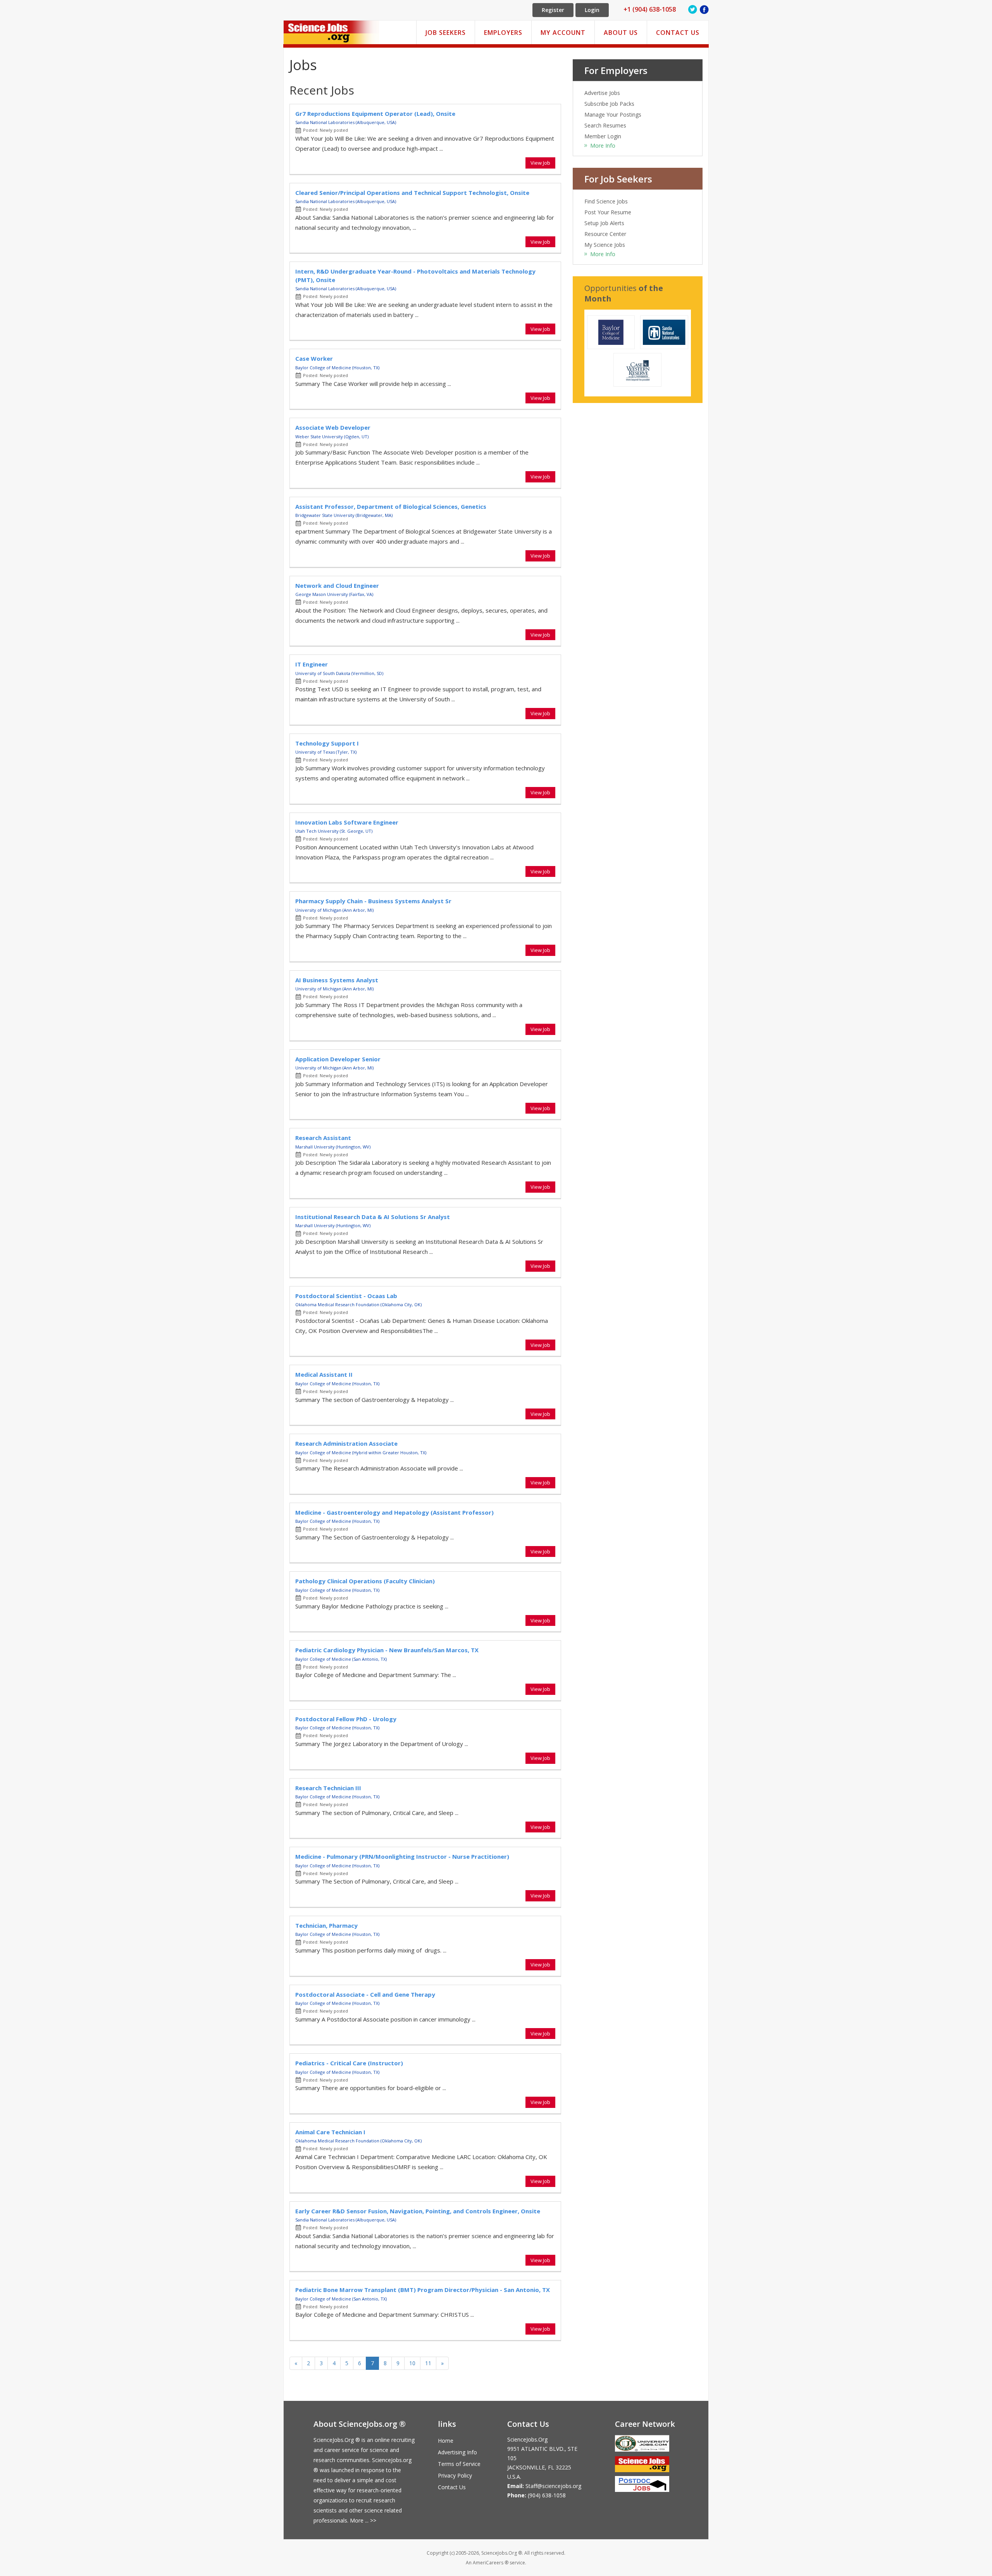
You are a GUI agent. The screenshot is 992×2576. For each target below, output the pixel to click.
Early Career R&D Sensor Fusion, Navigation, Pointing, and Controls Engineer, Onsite (418, 2211)
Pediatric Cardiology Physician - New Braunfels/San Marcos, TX (387, 1650)
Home (446, 2441)
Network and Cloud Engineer (337, 585)
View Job (540, 163)
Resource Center (605, 234)
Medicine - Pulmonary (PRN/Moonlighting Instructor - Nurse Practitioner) (402, 1856)
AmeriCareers (488, 2563)
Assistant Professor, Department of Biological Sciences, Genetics (391, 506)
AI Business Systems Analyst (337, 980)
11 (428, 2363)
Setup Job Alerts (604, 223)
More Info (603, 146)
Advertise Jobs (602, 93)
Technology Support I (327, 743)
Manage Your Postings (613, 115)
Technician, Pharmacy (326, 1925)
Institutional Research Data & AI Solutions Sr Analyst (373, 1217)
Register (553, 10)
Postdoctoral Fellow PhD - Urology (346, 1719)
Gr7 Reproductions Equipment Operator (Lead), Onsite (375, 114)
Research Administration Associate (346, 1443)
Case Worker (314, 358)
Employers (503, 33)
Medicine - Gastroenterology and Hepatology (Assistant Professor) (394, 1512)
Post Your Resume (608, 212)
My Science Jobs (605, 245)
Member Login (603, 136)
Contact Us (678, 33)
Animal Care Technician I (330, 2132)
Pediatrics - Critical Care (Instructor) (349, 2063)
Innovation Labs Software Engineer (347, 822)
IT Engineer (312, 664)
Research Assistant (323, 1138)
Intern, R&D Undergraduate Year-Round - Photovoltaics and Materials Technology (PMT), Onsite (415, 275)
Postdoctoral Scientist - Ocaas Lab (346, 1296)
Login (592, 10)
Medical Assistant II (324, 1374)
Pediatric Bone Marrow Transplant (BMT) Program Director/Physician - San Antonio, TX (423, 2290)
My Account (563, 33)
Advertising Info (457, 2452)
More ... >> (363, 2520)
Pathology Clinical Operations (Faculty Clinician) (365, 1581)
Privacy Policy (455, 2475)
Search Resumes (605, 125)
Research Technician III (328, 1788)
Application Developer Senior (338, 1059)
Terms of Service (459, 2464)
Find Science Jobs (606, 201)
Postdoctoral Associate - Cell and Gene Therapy (365, 1994)
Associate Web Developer (333, 427)
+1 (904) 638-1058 (650, 9)
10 (412, 2363)
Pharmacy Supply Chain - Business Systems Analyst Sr (373, 901)
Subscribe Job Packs (609, 104)
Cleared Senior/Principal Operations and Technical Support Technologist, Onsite (412, 193)
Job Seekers (446, 33)
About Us (621, 33)
